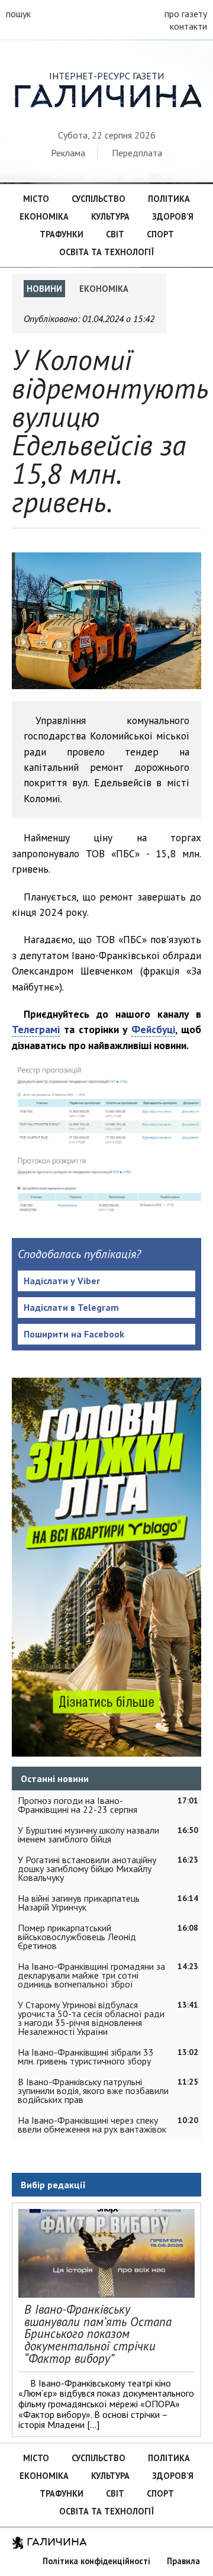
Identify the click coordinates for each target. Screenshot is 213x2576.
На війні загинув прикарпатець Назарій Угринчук (79, 1903)
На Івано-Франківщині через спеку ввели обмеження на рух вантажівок (92, 2125)
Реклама (68, 153)
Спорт (160, 234)
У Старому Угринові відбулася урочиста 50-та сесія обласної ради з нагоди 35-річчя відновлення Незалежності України (91, 2018)
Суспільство (99, 199)
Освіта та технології (106, 252)
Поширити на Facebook (74, 1334)
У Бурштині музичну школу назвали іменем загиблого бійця (88, 1834)
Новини (44, 289)
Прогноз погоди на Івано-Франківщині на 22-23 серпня (78, 1805)
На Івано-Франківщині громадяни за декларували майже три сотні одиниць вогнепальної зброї (91, 1975)
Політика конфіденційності (96, 2561)
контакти (188, 26)
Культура (110, 216)
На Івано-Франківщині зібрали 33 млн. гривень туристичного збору (86, 2056)
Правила (183, 2561)
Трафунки (62, 234)
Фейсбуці (153, 1029)
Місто (36, 199)
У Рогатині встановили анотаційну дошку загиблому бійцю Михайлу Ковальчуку (87, 1869)
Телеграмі (36, 1029)
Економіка (44, 216)
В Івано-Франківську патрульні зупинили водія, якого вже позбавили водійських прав (93, 2091)
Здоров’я (173, 216)
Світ (115, 234)
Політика (169, 199)
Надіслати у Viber (62, 1281)
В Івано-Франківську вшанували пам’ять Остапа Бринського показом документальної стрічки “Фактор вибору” (98, 2334)
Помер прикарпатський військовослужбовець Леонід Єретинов (77, 1937)
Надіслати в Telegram (71, 1307)
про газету (186, 14)
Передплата (137, 153)
